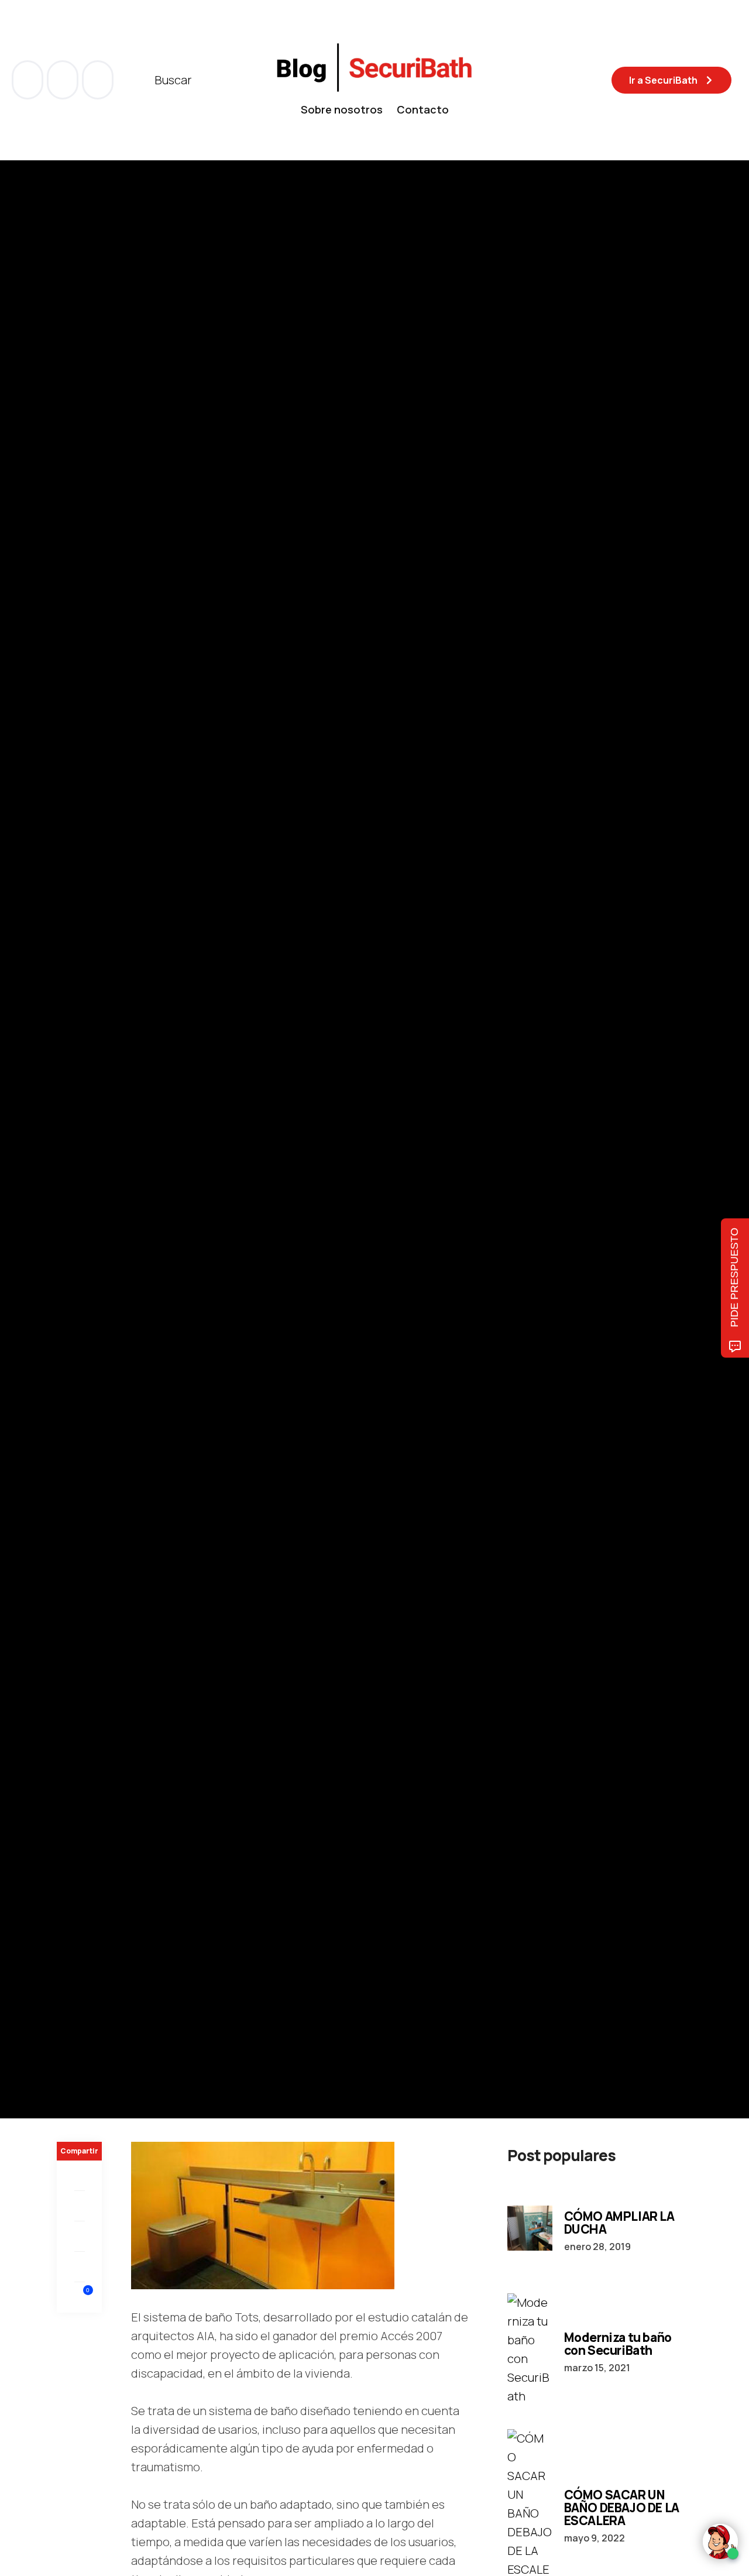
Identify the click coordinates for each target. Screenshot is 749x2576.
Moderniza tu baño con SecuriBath (618, 2344)
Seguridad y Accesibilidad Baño (123, 1072)
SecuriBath (217, 1072)
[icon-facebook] (29, 80)
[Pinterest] (79, 2237)
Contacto (423, 109)
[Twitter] (79, 2206)
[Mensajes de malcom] (68, 1195)
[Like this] (80, 2297)
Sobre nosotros (342, 109)
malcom (116, 1195)
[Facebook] (79, 2176)
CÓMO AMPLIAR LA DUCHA (619, 2223)
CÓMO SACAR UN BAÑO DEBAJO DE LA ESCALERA (622, 2508)
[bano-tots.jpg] (263, 2214)
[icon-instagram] (98, 80)
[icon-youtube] (64, 80)
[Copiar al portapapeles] (79, 2267)
